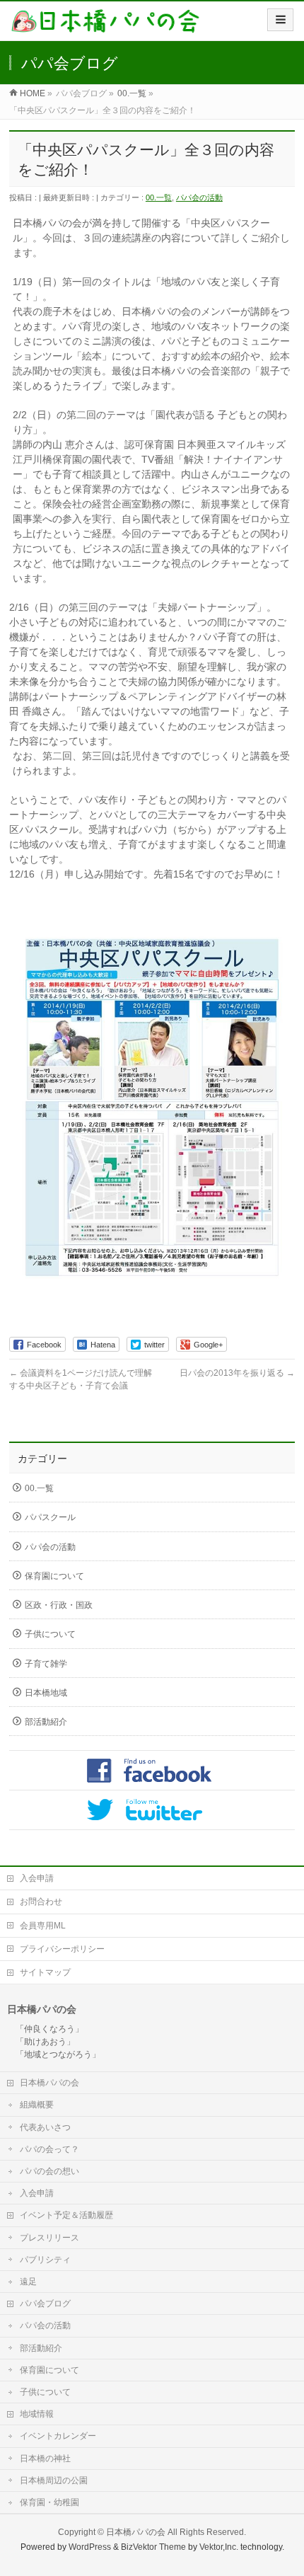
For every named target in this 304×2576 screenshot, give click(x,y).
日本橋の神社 (45, 2459)
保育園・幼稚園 (49, 2502)
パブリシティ (45, 2260)
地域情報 (37, 2414)
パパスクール (50, 1517)
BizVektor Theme (153, 2547)
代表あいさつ (45, 2127)
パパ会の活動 (199, 197)
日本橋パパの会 (49, 2083)
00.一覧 (159, 197)
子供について (50, 1634)
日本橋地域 (46, 1693)
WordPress (90, 2547)
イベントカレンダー (58, 2436)
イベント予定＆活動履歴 (66, 2215)
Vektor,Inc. (219, 2547)
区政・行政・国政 (59, 1605)
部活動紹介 (46, 1722)
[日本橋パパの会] (105, 26)
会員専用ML (43, 1926)
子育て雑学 (46, 1664)
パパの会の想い (49, 2171)
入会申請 (37, 1878)
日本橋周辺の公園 (54, 2480)
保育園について (54, 1576)
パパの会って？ (49, 2149)
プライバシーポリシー (62, 1949)
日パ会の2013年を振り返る (237, 1373)
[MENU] (280, 20)
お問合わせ (41, 1902)
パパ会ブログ (45, 2304)
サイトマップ (45, 1972)
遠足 (28, 2282)
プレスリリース (49, 2238)
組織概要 (37, 2105)
